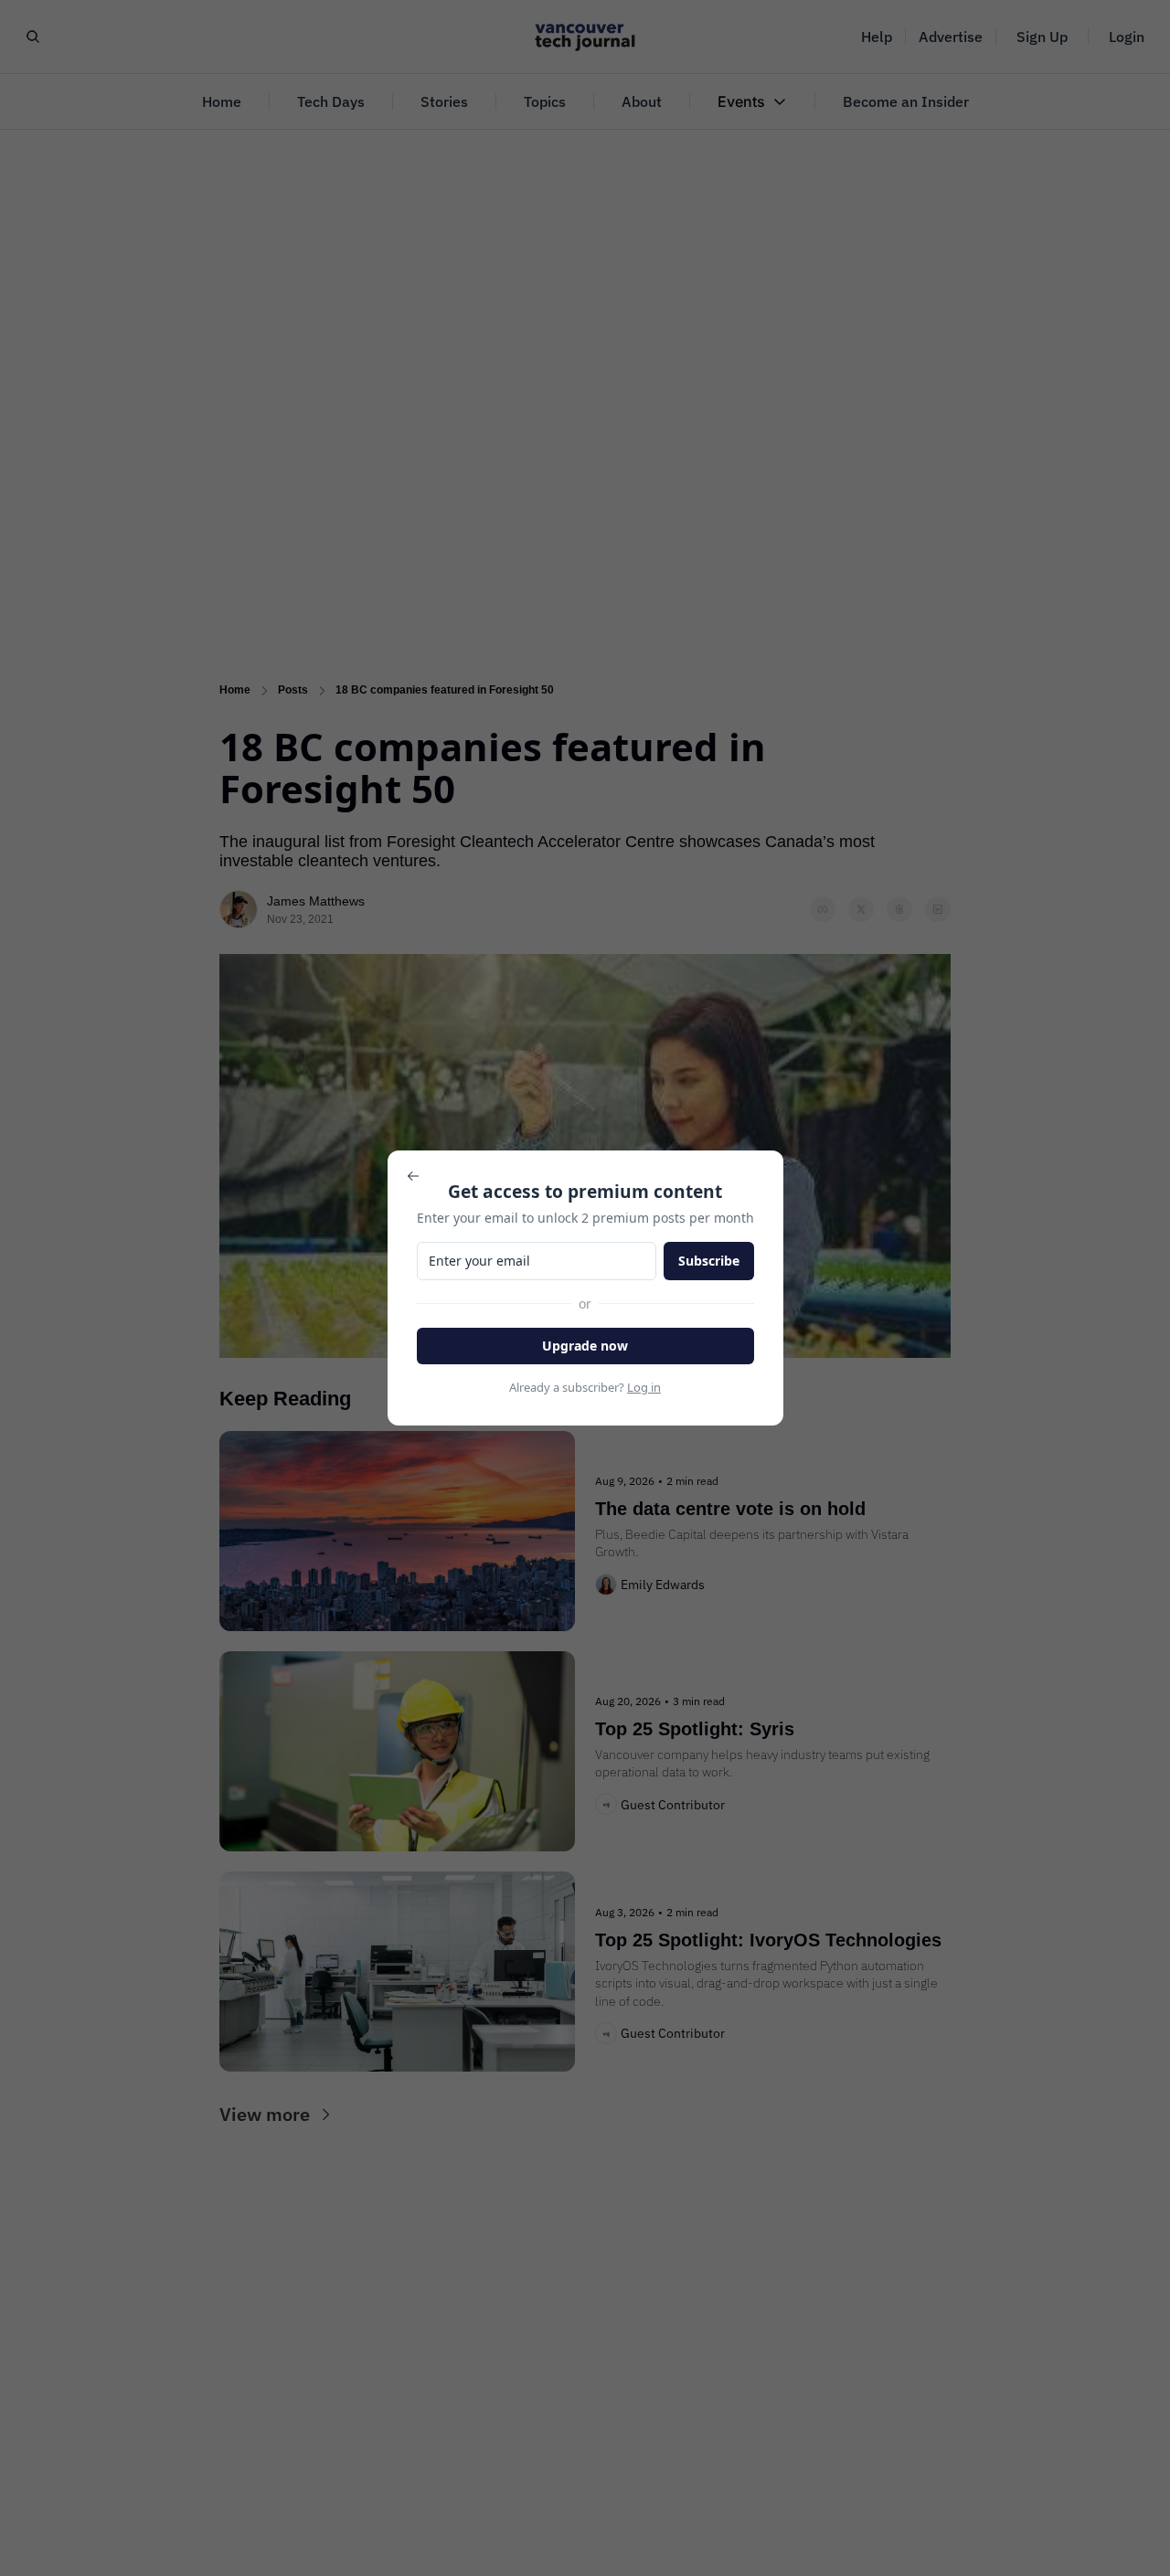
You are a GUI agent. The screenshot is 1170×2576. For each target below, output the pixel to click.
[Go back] (413, 1176)
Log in (644, 1387)
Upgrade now (585, 1346)
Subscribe (709, 1261)
